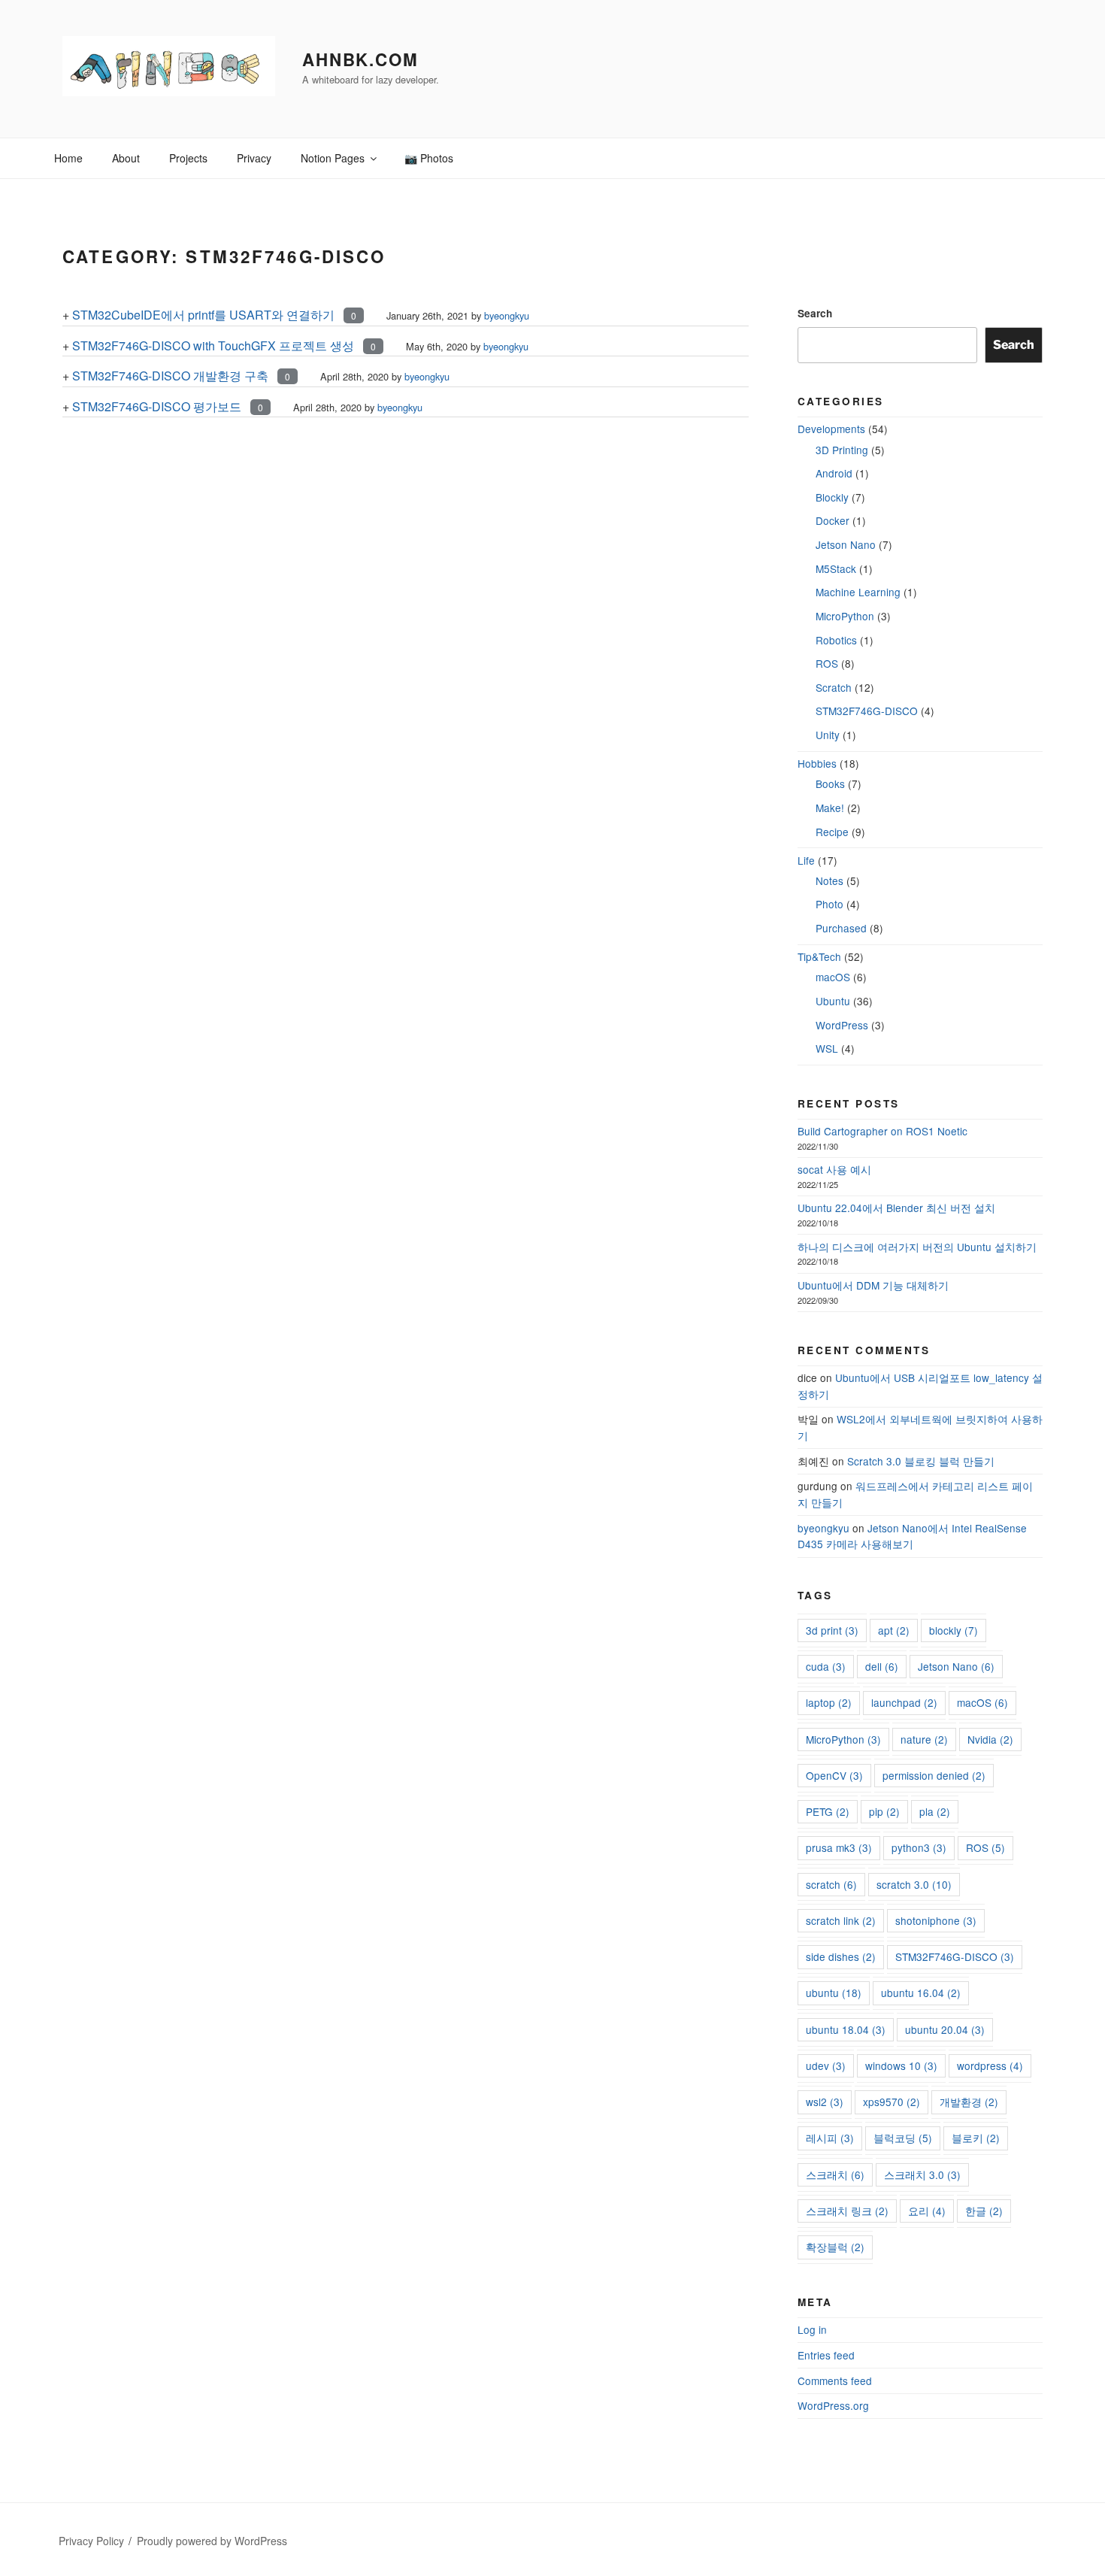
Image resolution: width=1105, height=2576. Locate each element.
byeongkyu (507, 315)
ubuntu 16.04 (921, 1993)
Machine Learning (858, 592)
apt (894, 1630)
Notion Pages (333, 158)
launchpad (904, 1702)
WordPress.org (833, 2405)
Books (830, 783)
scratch (831, 1884)
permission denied (934, 1775)
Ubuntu (833, 1001)
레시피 (830, 2138)
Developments (831, 429)
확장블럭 (835, 2247)
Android (834, 473)
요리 (927, 2211)
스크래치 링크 (847, 2211)
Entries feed (826, 2355)
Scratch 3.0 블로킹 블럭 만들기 (921, 1461)
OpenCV (834, 1775)
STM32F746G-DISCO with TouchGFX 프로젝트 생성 (213, 345)
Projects (188, 158)
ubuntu (834, 1993)
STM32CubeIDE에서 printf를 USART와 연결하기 (203, 315)
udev (826, 2065)
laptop (829, 1702)
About (126, 158)
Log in (812, 2329)
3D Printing (842, 450)
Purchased (841, 928)
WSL (827, 1048)
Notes (830, 880)
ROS (827, 663)
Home (68, 158)
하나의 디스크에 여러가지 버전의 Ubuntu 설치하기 (917, 1247)
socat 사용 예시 (834, 1169)
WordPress (842, 1025)
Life (806, 860)
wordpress (990, 2065)
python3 (919, 1847)
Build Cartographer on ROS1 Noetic (882, 1131)
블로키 (976, 2138)
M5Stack (836, 568)
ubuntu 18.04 (846, 2029)
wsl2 (825, 2102)
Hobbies (817, 763)
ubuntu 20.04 (945, 2029)
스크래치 (835, 2174)
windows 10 (901, 2065)
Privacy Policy (91, 2541)
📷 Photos (429, 158)
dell (882, 1666)
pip (884, 1811)
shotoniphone (936, 1920)
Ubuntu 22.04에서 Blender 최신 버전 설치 (896, 1208)
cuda (826, 1666)
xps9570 (892, 2102)
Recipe (832, 832)
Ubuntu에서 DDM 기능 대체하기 (873, 1285)
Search (815, 313)
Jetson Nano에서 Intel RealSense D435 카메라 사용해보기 (912, 1536)
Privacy (254, 158)
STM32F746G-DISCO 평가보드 (157, 406)
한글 (984, 2211)
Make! (830, 808)
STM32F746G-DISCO (867, 711)
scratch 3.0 (914, 1884)
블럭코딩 (903, 2138)
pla (935, 1811)
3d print (832, 1630)
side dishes (841, 1956)
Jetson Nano (846, 544)
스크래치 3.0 (922, 2174)
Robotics (836, 640)
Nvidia (990, 1739)
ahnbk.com (360, 59)
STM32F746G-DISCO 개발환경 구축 (170, 376)
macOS (833, 977)
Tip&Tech (819, 956)
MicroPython (845, 616)
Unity (828, 735)
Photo (830, 904)
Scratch (834, 687)
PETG (828, 1811)
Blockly (832, 497)
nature (924, 1739)
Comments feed (835, 2381)
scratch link (841, 1920)
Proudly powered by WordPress (212, 2541)
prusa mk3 (839, 1847)
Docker (833, 520)
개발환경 (969, 2102)
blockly (954, 1630)
